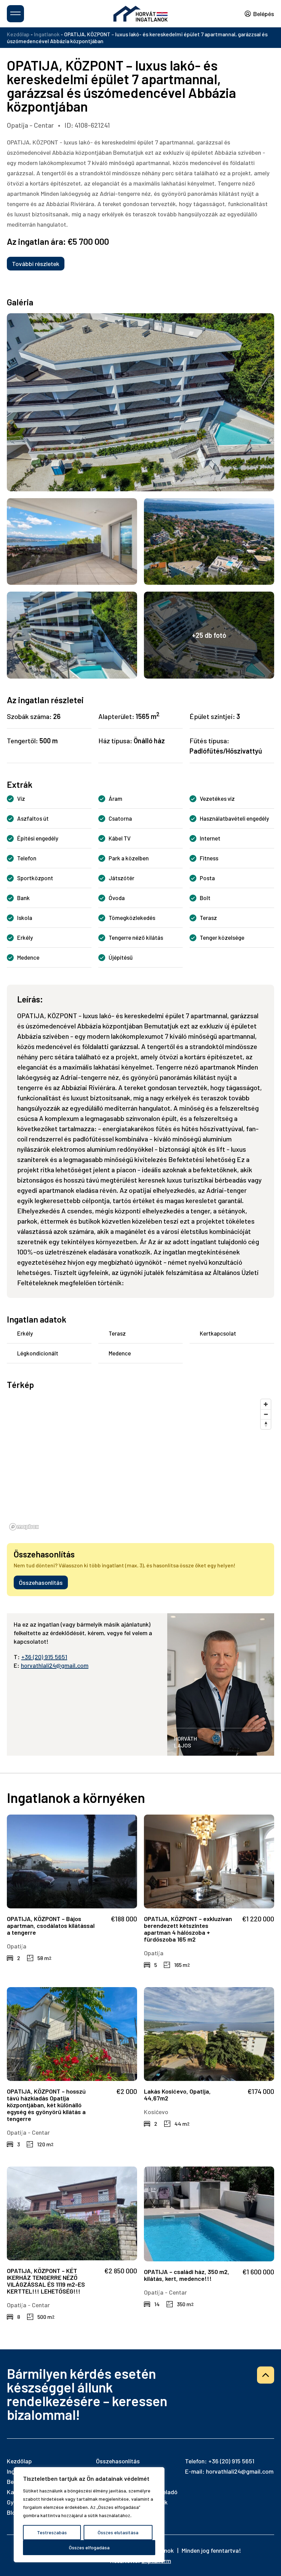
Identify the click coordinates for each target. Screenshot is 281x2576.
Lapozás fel (266, 2375)
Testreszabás (52, 2532)
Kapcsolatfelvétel (141, 2564)
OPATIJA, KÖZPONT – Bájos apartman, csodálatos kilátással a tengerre (51, 1925)
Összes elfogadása (89, 2547)
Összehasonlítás (41, 1582)
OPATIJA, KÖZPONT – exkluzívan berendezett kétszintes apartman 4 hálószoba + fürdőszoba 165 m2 (188, 1929)
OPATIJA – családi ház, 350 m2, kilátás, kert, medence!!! (187, 2275)
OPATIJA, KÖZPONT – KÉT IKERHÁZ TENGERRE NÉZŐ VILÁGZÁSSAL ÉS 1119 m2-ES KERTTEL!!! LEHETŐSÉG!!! (46, 2281)
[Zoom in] (266, 1404)
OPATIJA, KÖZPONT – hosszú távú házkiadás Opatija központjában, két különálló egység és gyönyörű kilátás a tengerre (46, 2105)
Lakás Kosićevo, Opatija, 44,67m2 (177, 2095)
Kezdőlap (18, 34)
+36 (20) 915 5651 (44, 1657)
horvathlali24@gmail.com (55, 1665)
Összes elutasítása (118, 2532)
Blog (13, 2512)
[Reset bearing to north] (266, 1424)
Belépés (264, 14)
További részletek (36, 264)
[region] (89, 2515)
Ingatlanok (47, 34)
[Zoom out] (266, 1414)
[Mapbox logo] (24, 1527)
